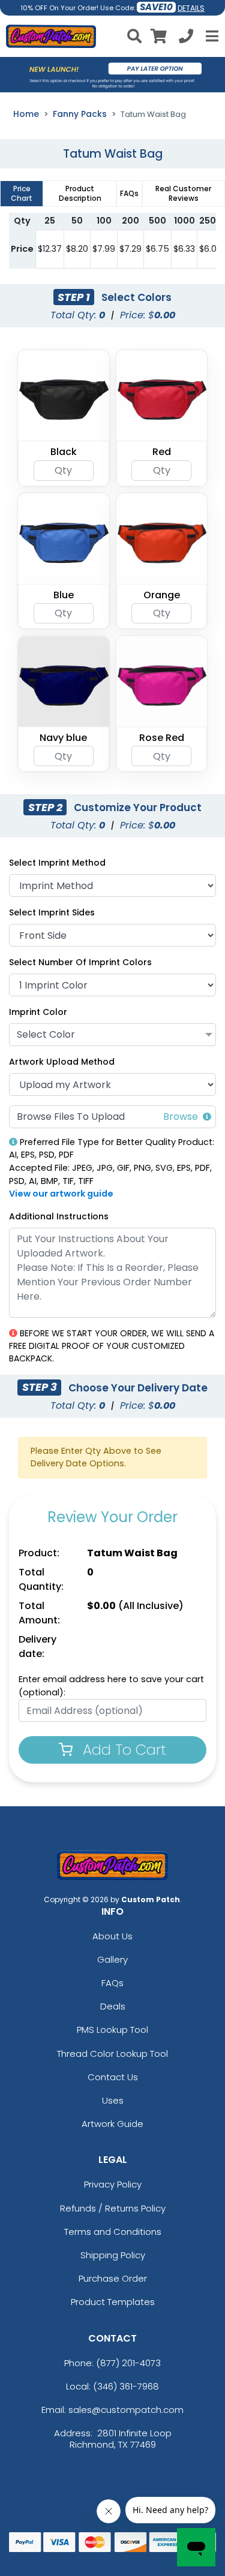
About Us (112, 1936)
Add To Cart (122, 1750)
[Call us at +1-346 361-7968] (186, 38)
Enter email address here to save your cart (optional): (111, 1686)
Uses (113, 2100)
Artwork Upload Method (62, 1062)
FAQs (112, 1983)
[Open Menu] (211, 36)
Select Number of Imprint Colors (80, 962)
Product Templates (113, 2302)
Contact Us (113, 2077)
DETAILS (191, 8)
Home (26, 114)
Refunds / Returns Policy (113, 2208)
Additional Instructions (59, 1216)
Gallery (112, 1959)
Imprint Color (38, 1012)
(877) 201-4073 (128, 2363)
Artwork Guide (112, 2124)
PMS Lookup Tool (112, 2030)
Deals (113, 2006)
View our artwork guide (61, 1194)
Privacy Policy (113, 2184)
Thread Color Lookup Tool (112, 2054)
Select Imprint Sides (52, 912)
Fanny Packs (80, 114)
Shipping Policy (113, 2255)
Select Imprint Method (57, 863)
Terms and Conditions (113, 2232)
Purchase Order (113, 2278)
